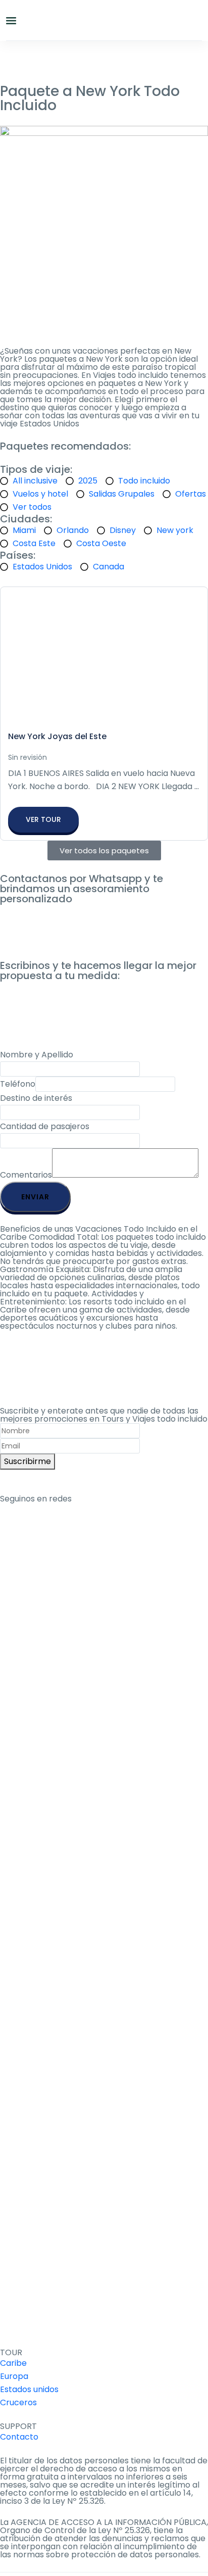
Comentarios (26, 1175)
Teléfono (18, 1084)
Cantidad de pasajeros (45, 1126)
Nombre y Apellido (37, 1055)
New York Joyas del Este (57, 736)
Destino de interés (36, 1098)
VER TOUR (43, 819)
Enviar (35, 1197)
